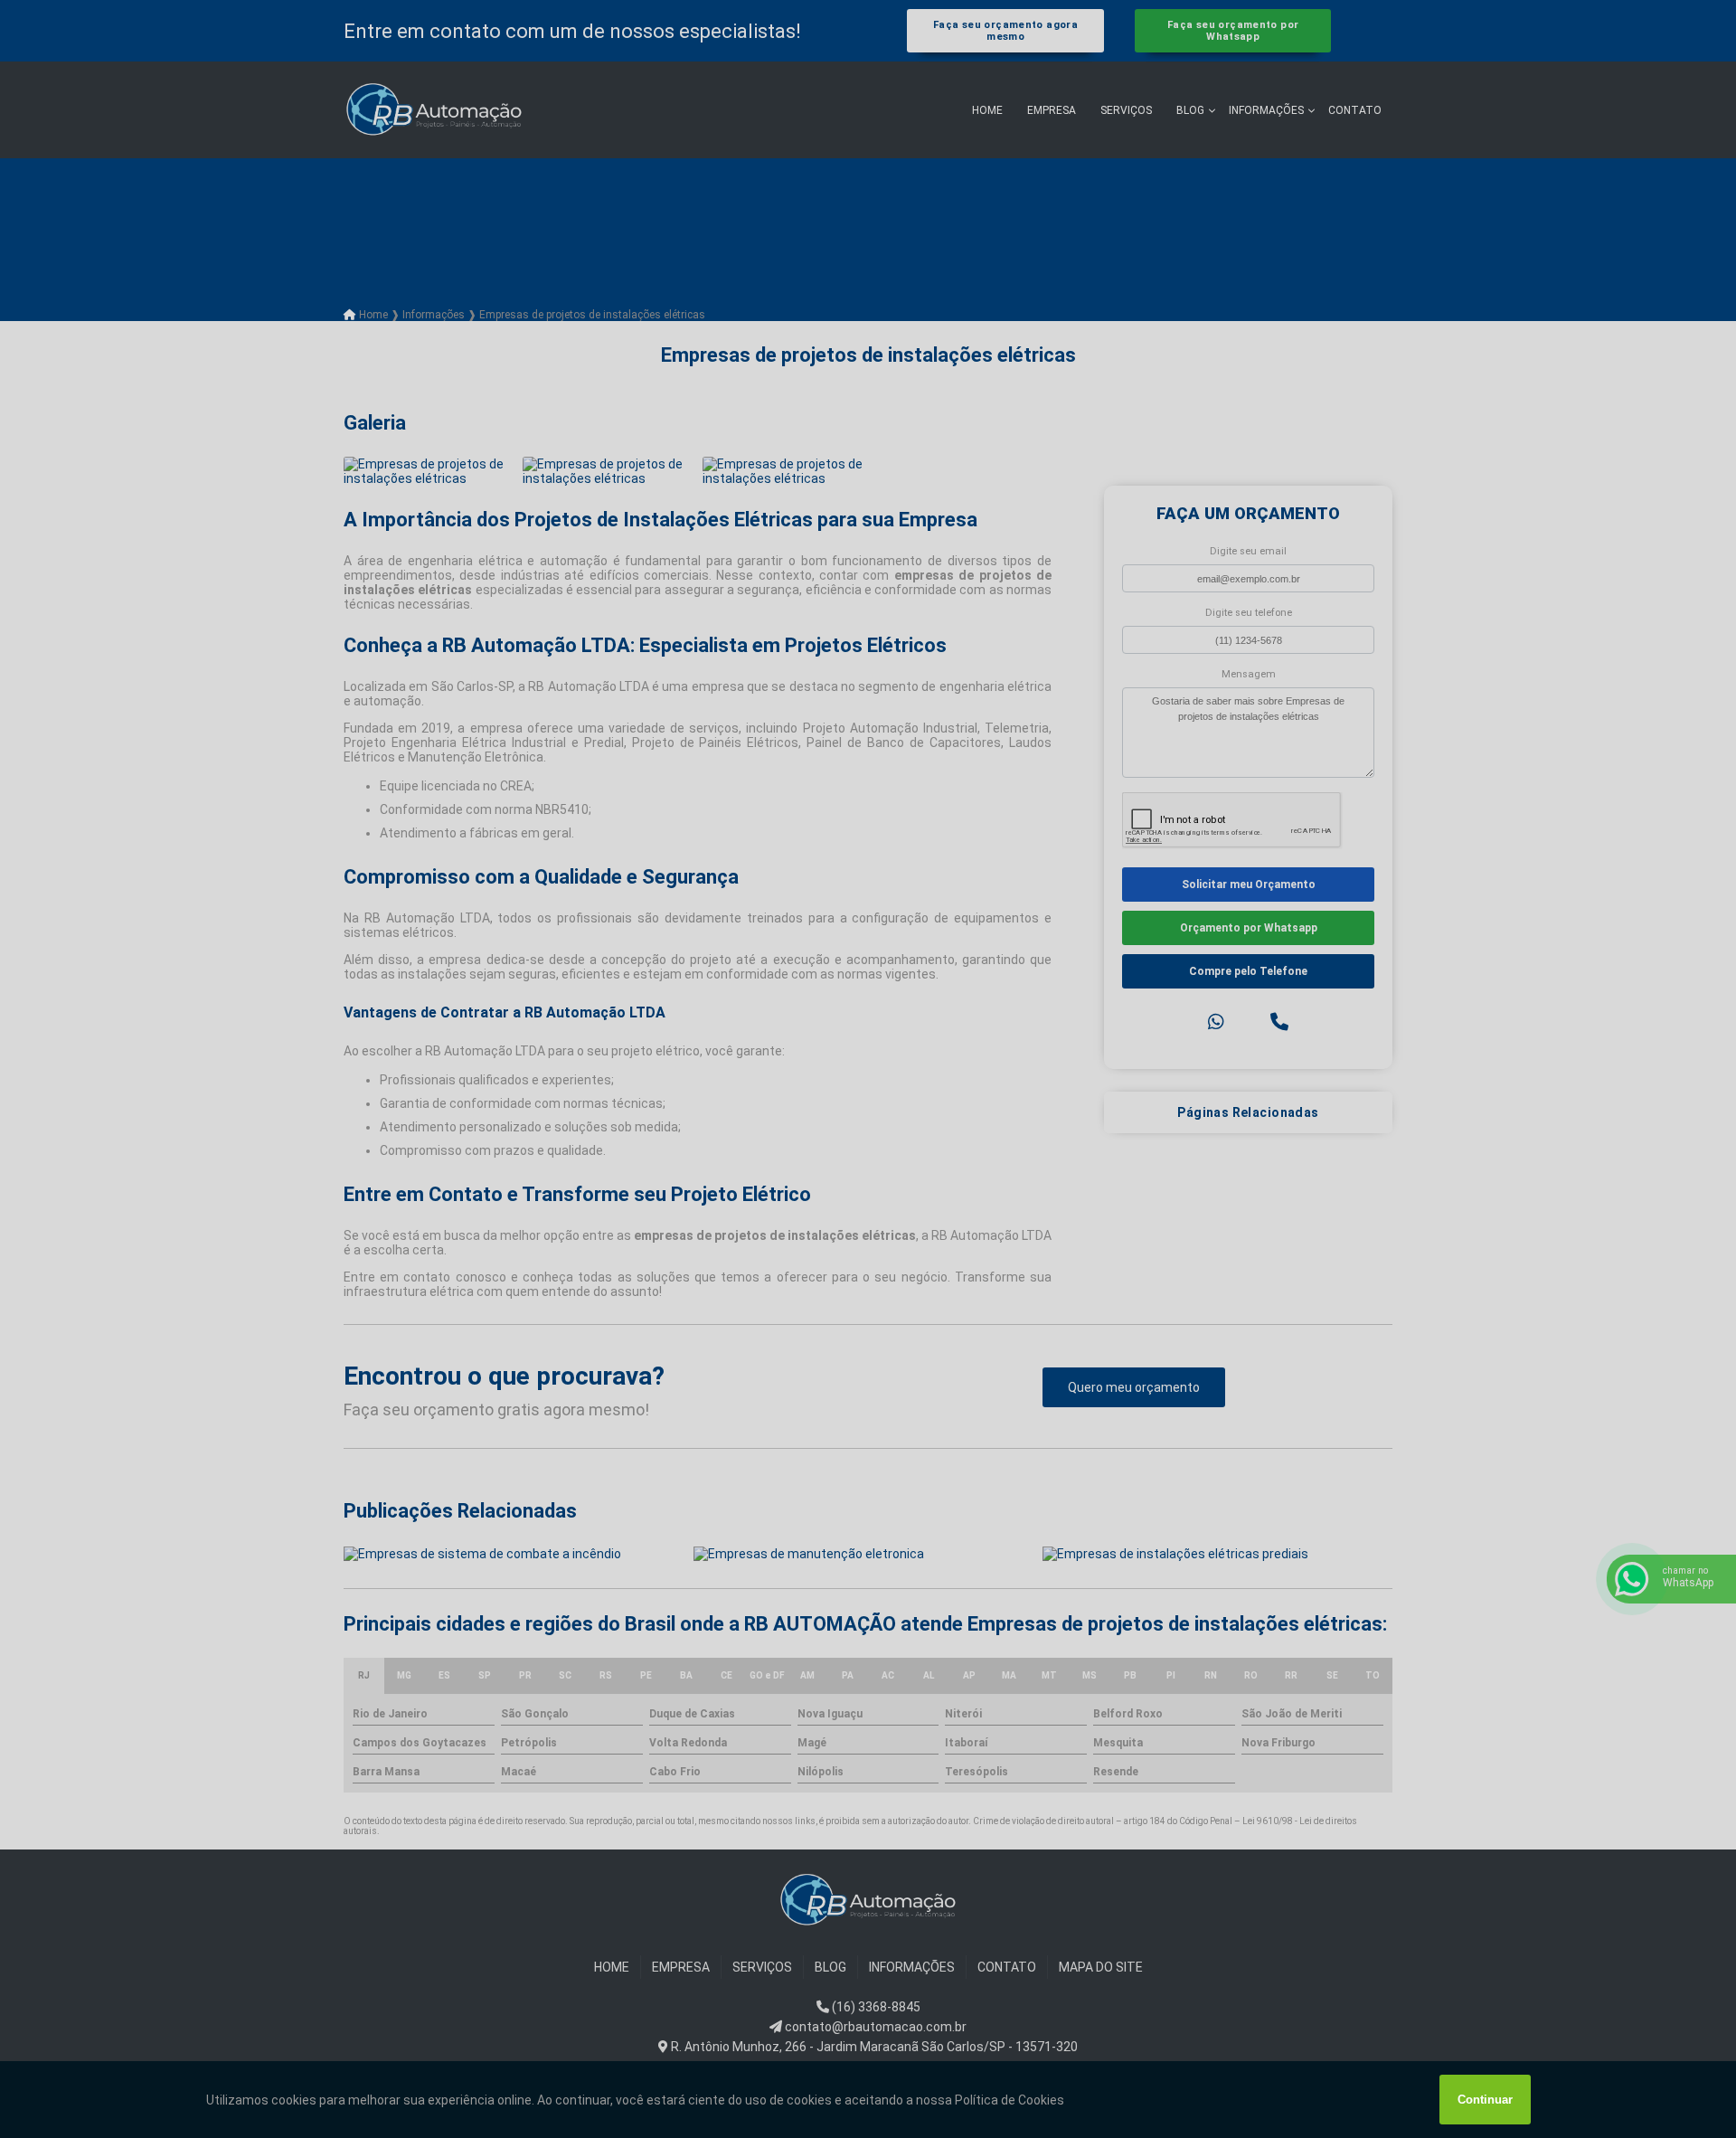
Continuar (1485, 2100)
